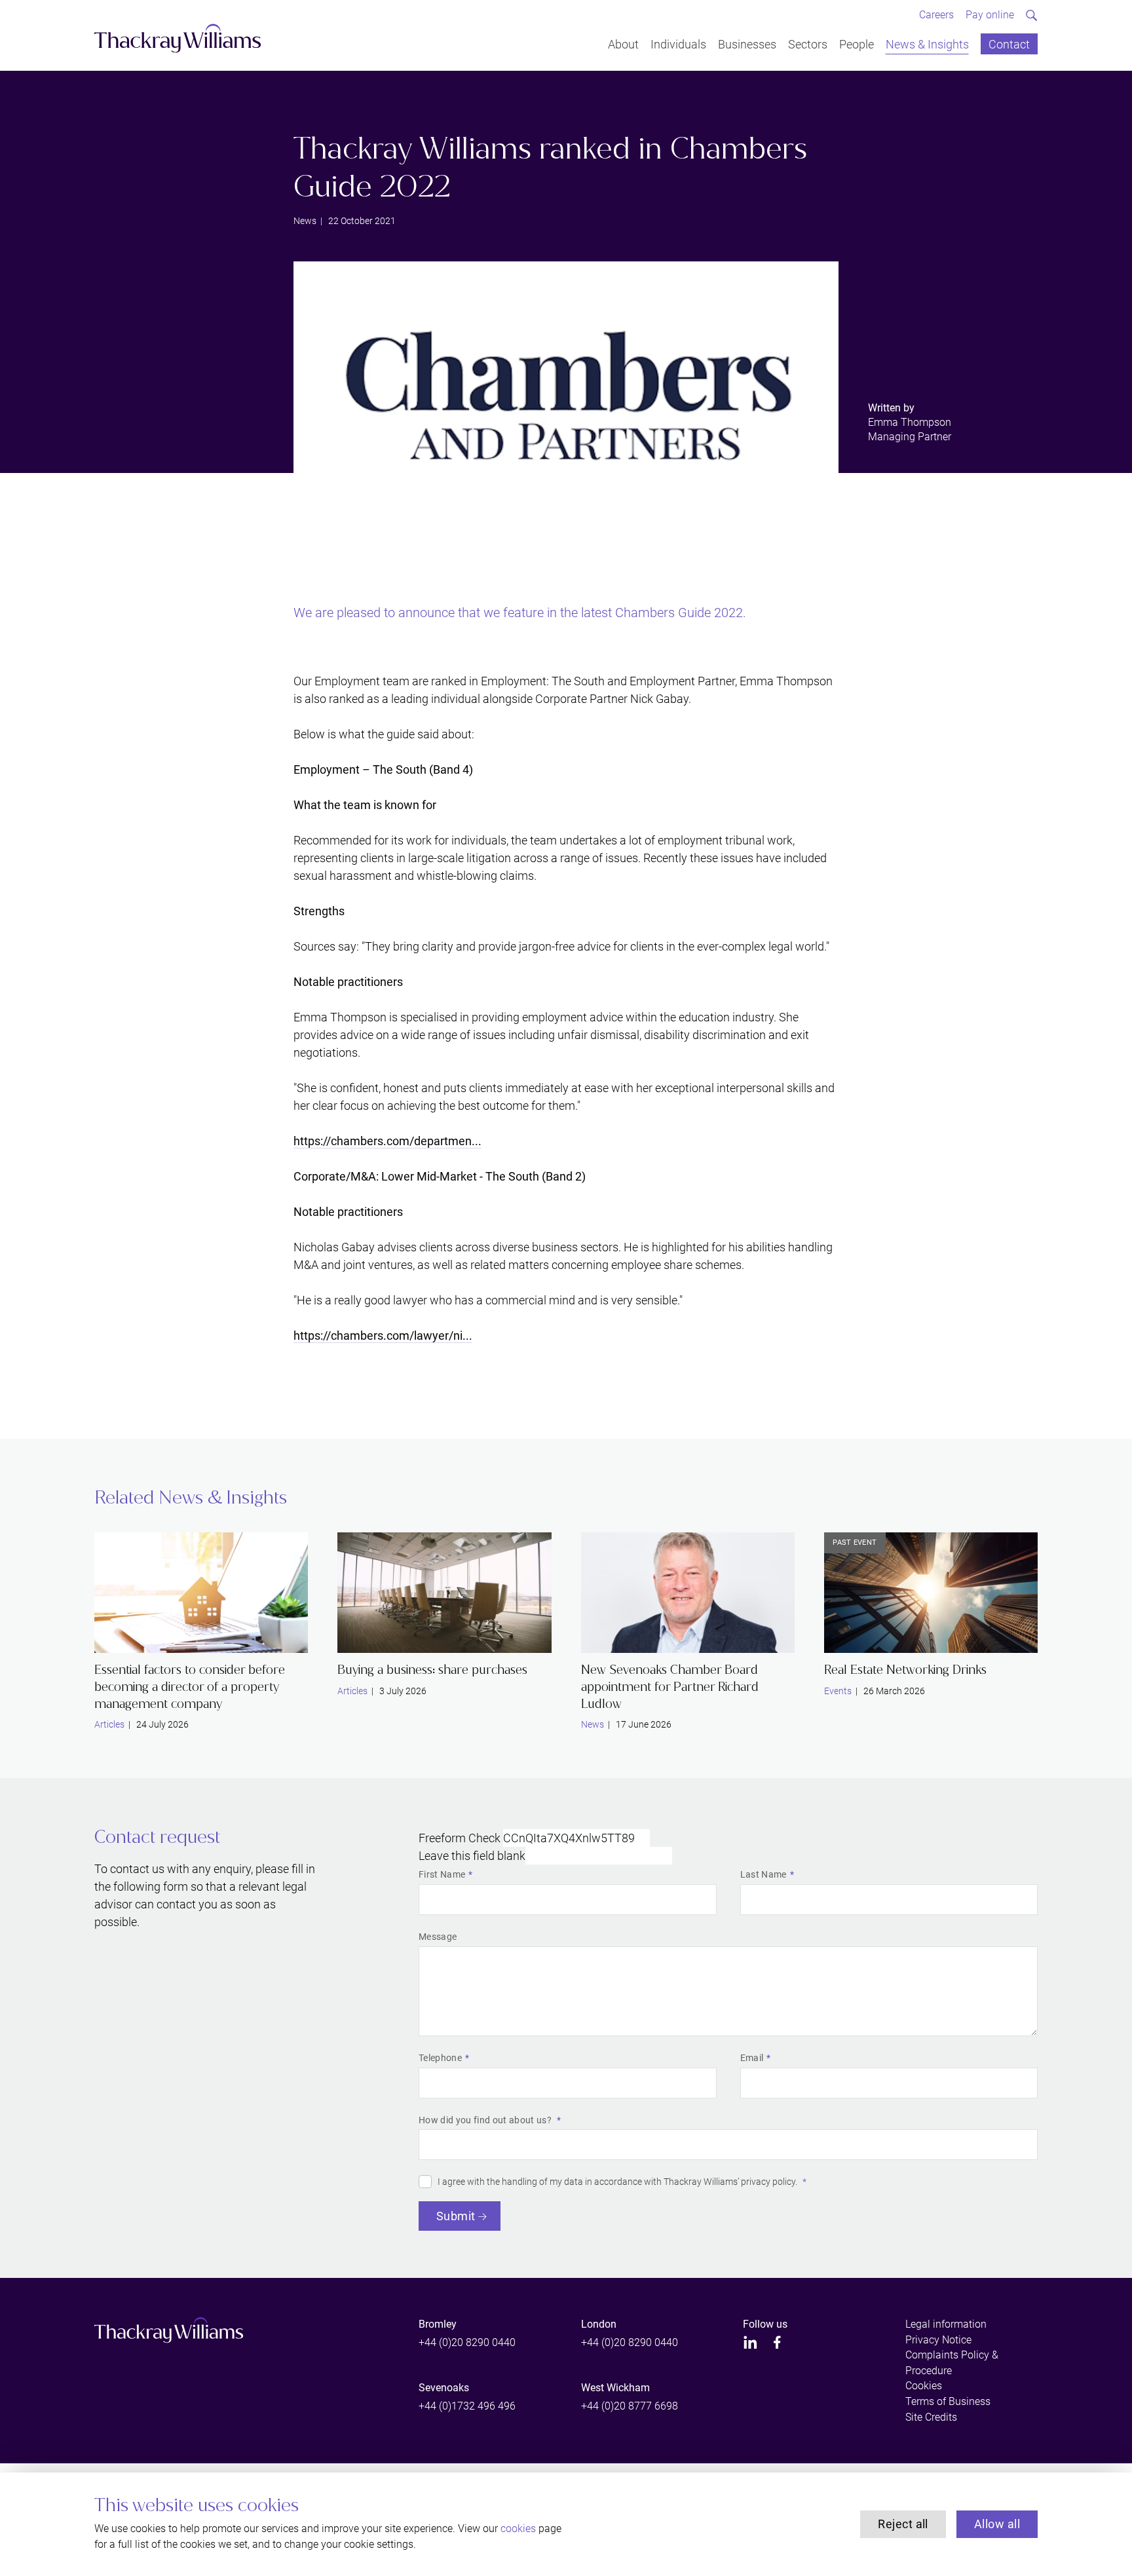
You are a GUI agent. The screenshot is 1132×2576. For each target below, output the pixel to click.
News (305, 221)
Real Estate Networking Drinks (905, 1670)
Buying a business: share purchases (432, 1670)
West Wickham (615, 2388)
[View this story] (201, 1593)
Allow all (997, 2524)
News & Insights (927, 44)
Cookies (924, 2386)
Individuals (678, 44)
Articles (109, 1724)
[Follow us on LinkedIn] (750, 2342)
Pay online (990, 15)
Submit (456, 2216)
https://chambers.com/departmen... (387, 1141)
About (623, 44)
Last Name (764, 1874)
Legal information (946, 2324)
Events (838, 1691)
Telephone (440, 2058)
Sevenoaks (444, 2388)
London (599, 2324)
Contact (1009, 44)
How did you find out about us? (486, 2120)
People (857, 44)
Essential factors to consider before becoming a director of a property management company (190, 1686)
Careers (936, 15)
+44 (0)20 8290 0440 (467, 2342)
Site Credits (931, 2417)
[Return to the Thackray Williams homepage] (178, 38)
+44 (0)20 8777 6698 (630, 2406)
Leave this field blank (472, 1856)
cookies (518, 2529)
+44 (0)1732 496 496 (467, 2406)
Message (438, 1937)
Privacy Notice (938, 2340)
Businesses (747, 44)
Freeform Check (460, 1838)
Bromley (438, 2324)
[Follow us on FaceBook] (777, 2342)
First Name (442, 1874)
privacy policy (768, 2182)
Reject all (903, 2524)
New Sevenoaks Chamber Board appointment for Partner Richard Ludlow (670, 1686)
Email (752, 2058)
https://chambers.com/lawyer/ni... (383, 1335)
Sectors (808, 44)
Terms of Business (948, 2401)
